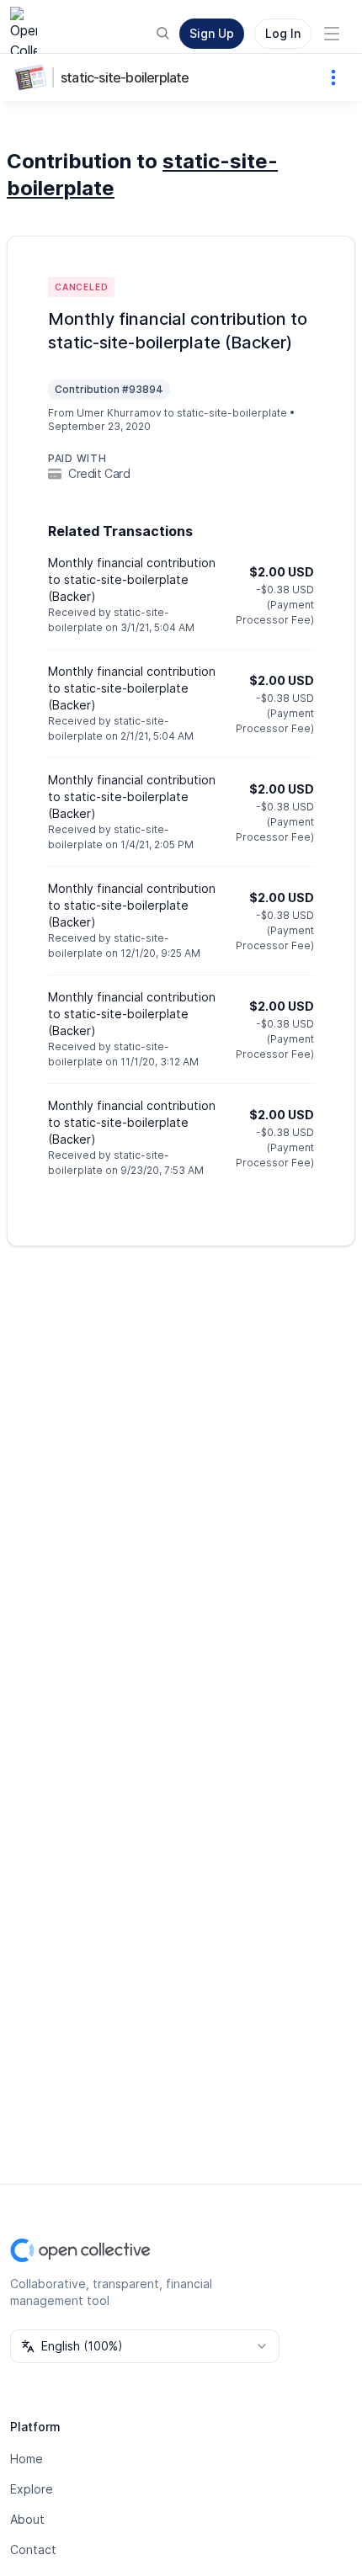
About (27, 2519)
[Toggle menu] (332, 34)
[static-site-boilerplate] (34, 77)
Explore (32, 2489)
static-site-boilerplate (125, 77)
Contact (33, 2549)
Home (27, 2459)
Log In (283, 33)
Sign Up (212, 33)
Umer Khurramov (119, 413)
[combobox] (145, 2346)
